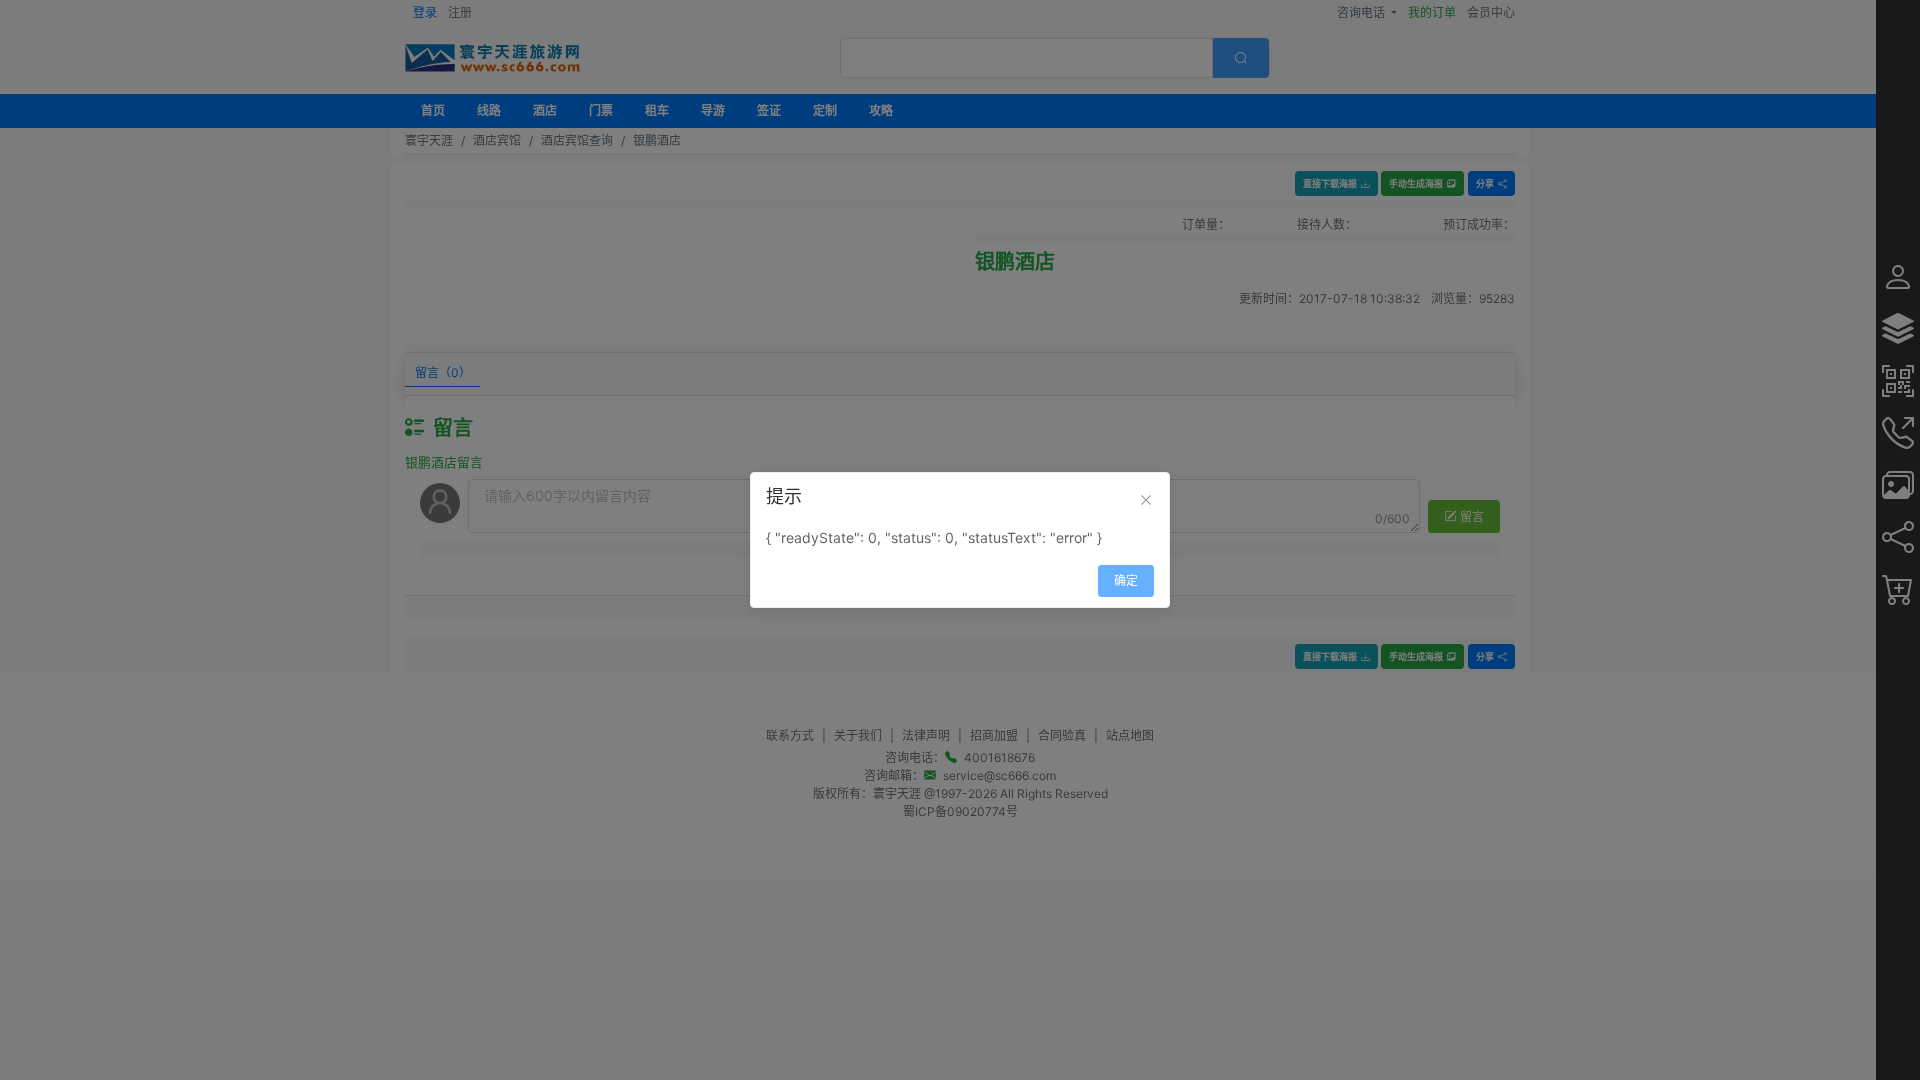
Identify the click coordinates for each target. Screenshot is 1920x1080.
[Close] (1146, 500)
